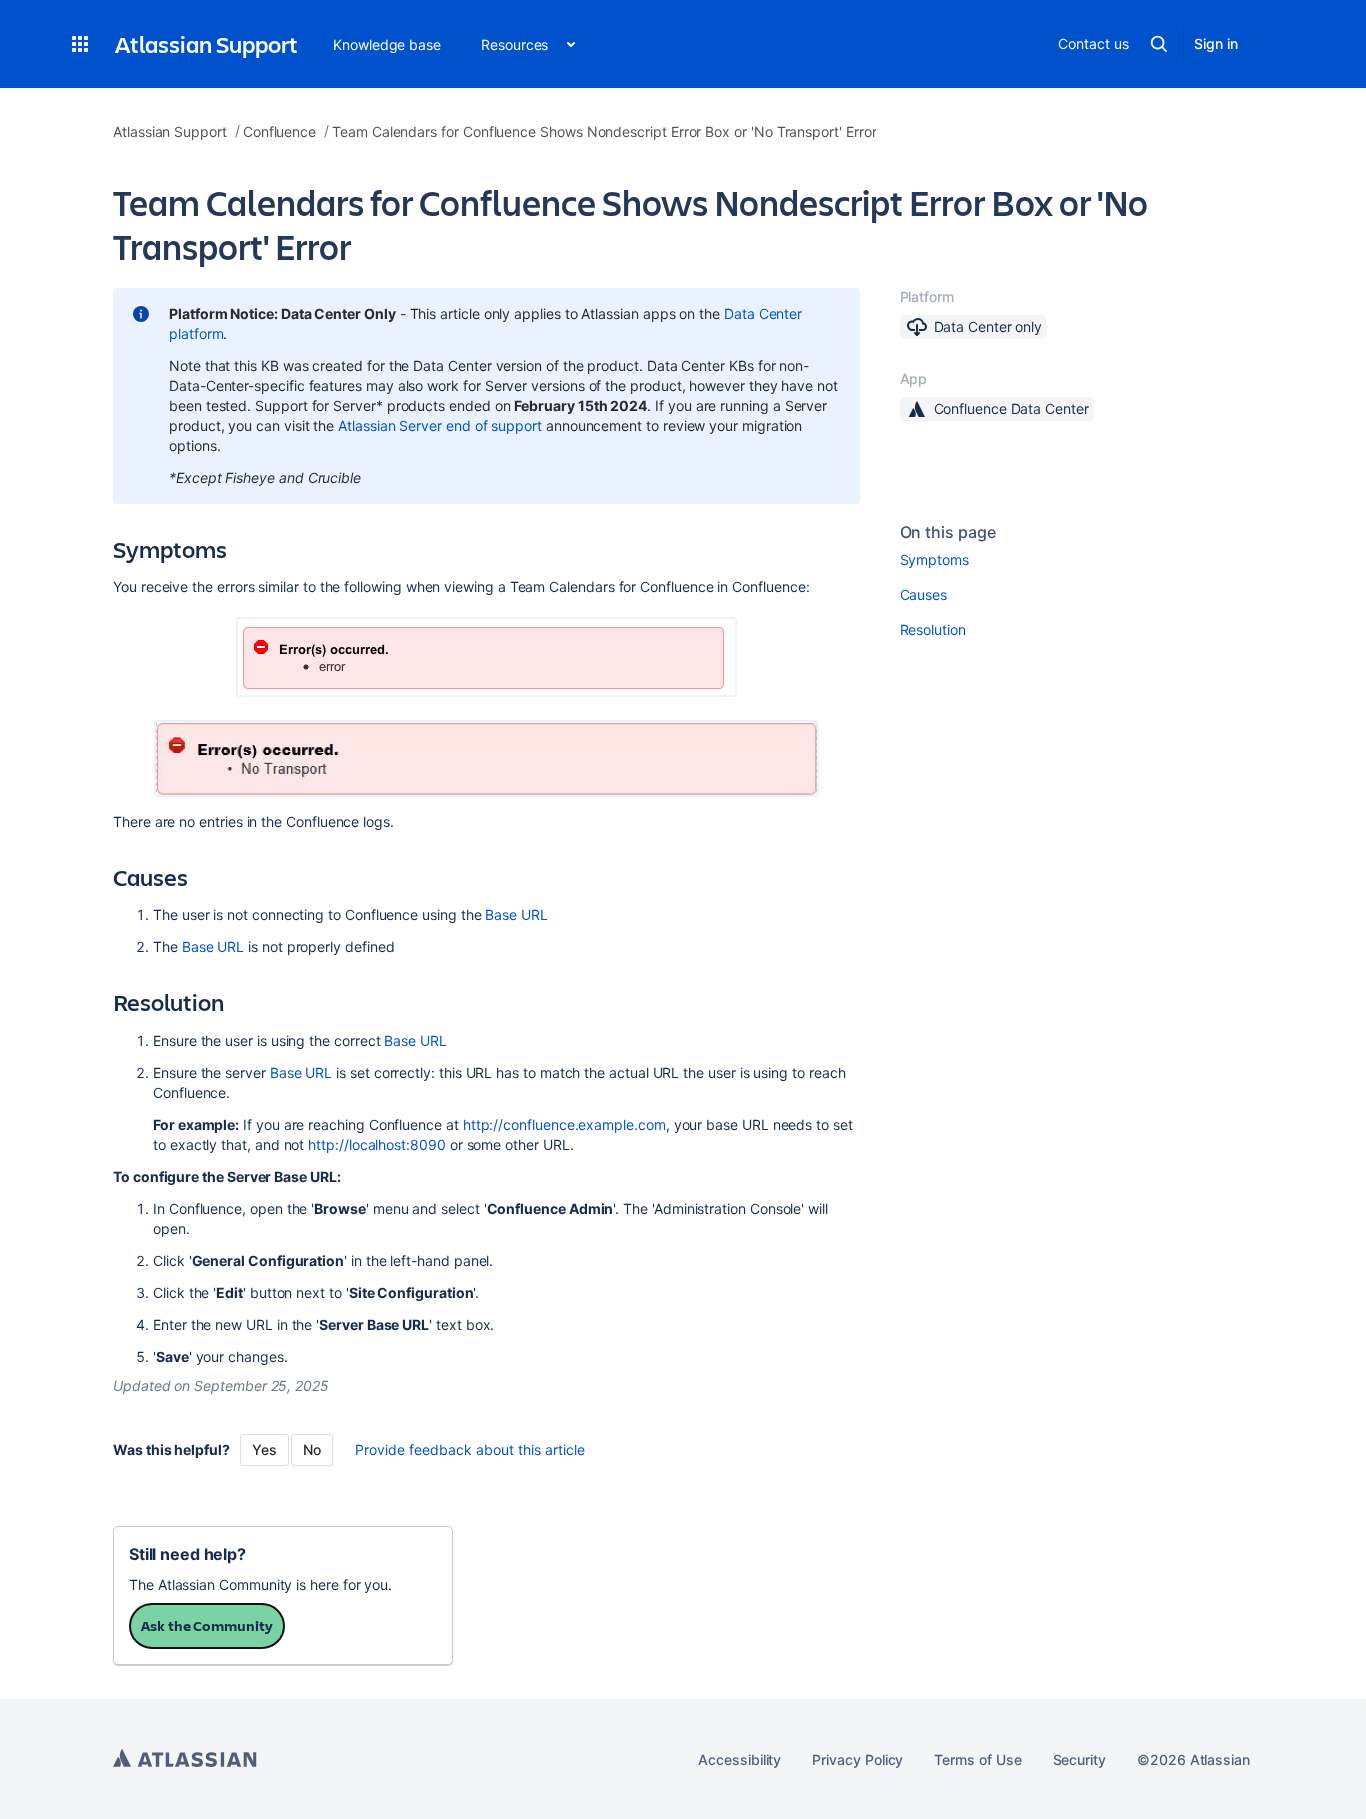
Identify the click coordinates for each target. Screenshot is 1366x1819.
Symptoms (934, 559)
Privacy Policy (857, 1759)
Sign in (1216, 43)
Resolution (933, 629)
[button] (80, 44)
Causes (924, 594)
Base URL (516, 914)
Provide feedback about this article (470, 1449)
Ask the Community (207, 1625)
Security (1079, 1759)
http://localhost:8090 (377, 1144)
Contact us (1093, 43)
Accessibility (739, 1759)
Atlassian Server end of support (440, 425)
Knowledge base (387, 44)
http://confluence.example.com (564, 1124)
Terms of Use (977, 1759)
